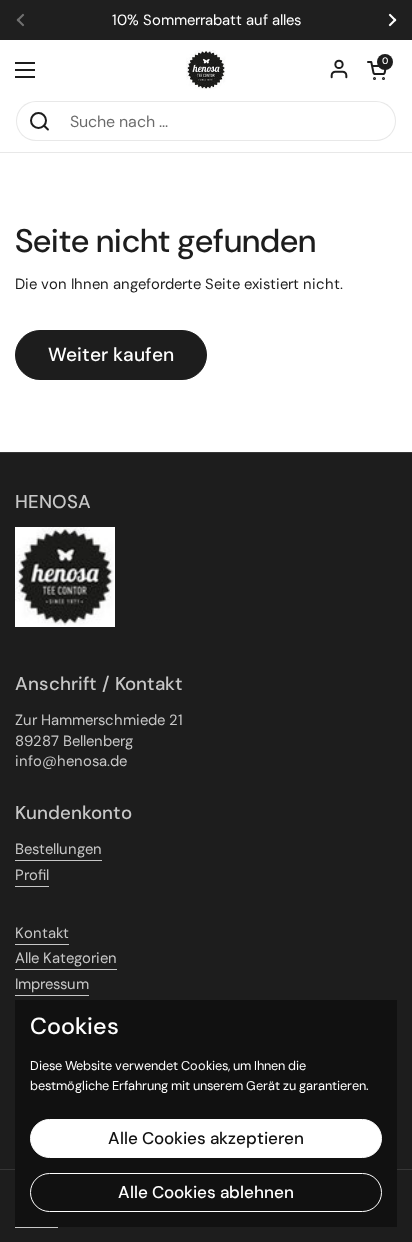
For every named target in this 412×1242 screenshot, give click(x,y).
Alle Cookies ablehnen (206, 1192)
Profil (32, 875)
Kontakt (42, 933)
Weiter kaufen (111, 354)
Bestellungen (58, 849)
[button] (377, 70)
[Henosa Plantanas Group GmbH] (206, 70)
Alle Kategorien (66, 958)
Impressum (52, 984)
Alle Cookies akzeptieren (206, 1138)
